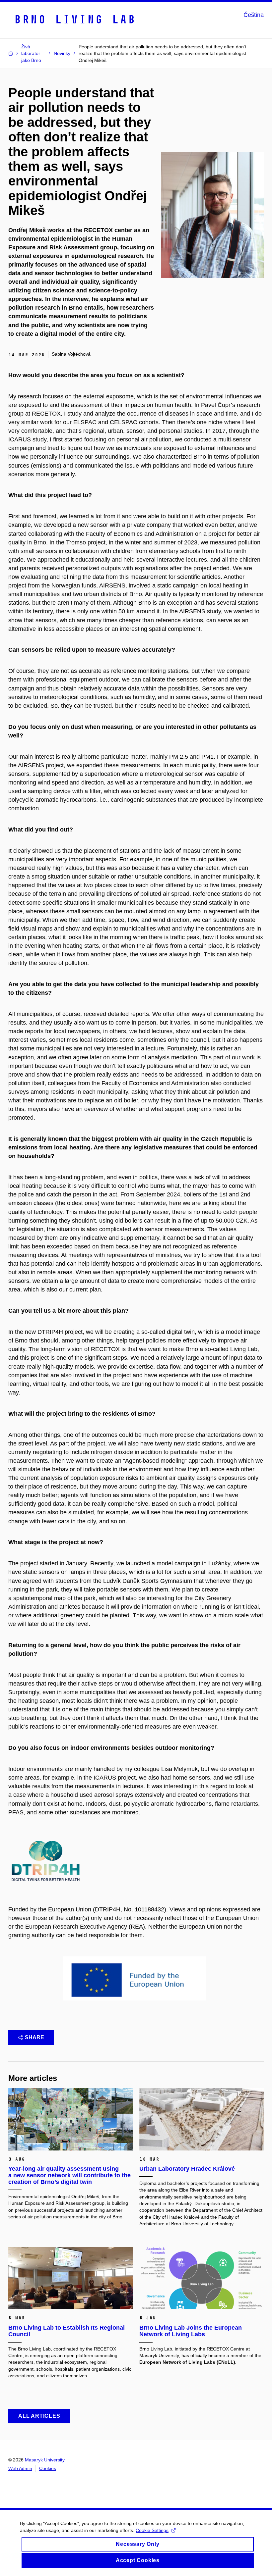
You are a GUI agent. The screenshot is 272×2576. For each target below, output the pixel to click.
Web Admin (20, 2468)
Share (34, 2037)
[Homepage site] (75, 19)
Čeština (254, 15)
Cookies (48, 2468)
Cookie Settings (152, 2530)
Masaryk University (45, 2460)
